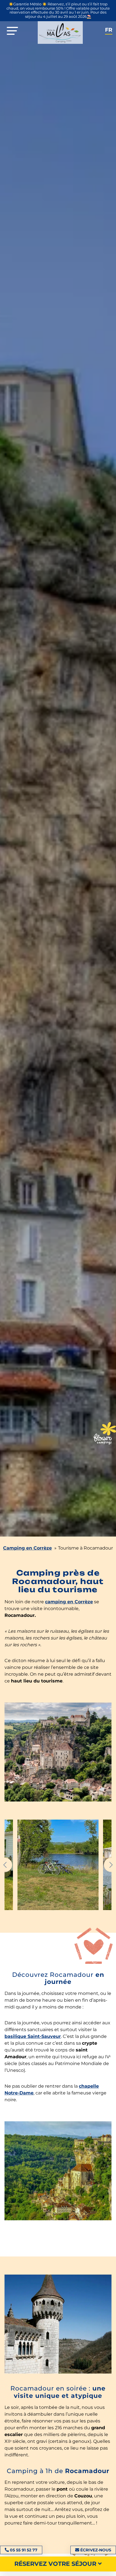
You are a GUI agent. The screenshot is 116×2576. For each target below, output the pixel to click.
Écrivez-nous (96, 2550)
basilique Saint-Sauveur (33, 2036)
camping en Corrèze (69, 1602)
